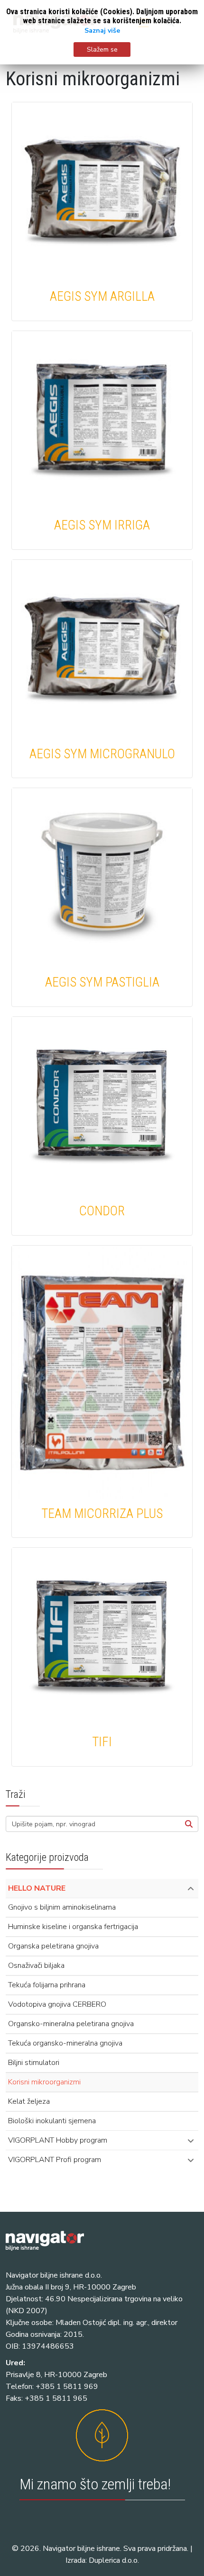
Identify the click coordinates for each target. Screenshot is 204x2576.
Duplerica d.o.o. (114, 2560)
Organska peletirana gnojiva (53, 1946)
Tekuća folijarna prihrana (47, 1985)
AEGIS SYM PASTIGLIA (102, 982)
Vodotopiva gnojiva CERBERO (57, 2004)
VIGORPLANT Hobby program (58, 2140)
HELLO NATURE (37, 1888)
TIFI (102, 1742)
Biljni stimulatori (34, 2063)
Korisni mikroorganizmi (44, 2082)
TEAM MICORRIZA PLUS (102, 1514)
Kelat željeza (29, 2101)
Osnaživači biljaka (36, 1966)
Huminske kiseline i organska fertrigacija (73, 1927)
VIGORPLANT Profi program (55, 2160)
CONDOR (102, 1211)
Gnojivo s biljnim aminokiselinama (62, 1907)
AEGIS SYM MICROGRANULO (102, 754)
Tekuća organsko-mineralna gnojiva (65, 2043)
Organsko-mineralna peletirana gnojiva (71, 2024)
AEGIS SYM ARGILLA (102, 296)
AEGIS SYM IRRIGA (102, 525)
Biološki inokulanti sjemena (52, 2121)
